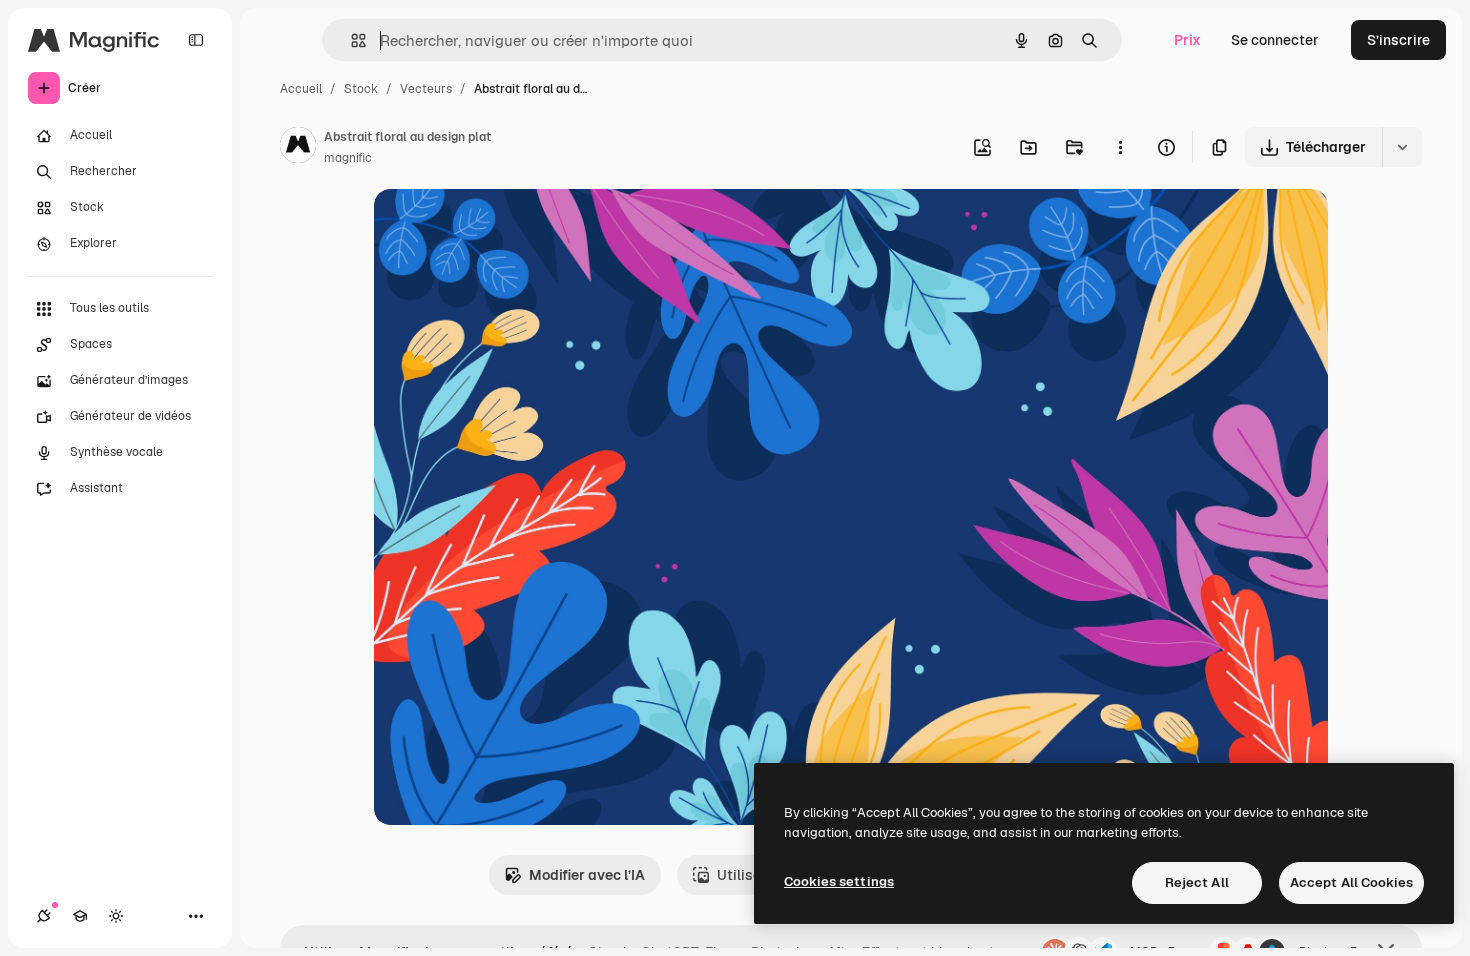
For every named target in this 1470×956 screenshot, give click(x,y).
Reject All (1197, 882)
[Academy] (80, 916)
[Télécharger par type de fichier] (1402, 147)
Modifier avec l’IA (587, 875)
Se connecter (1275, 40)
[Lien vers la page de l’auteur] (298, 148)
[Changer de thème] (116, 916)
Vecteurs (426, 89)
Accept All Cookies (1351, 882)
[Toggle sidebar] (196, 40)
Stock (361, 89)
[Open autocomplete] (350, 40)
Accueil (301, 89)
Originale (506, 227)
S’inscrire (1398, 40)
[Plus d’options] (1120, 147)
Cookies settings (839, 881)
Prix (1187, 40)
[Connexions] (44, 916)
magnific (348, 158)
